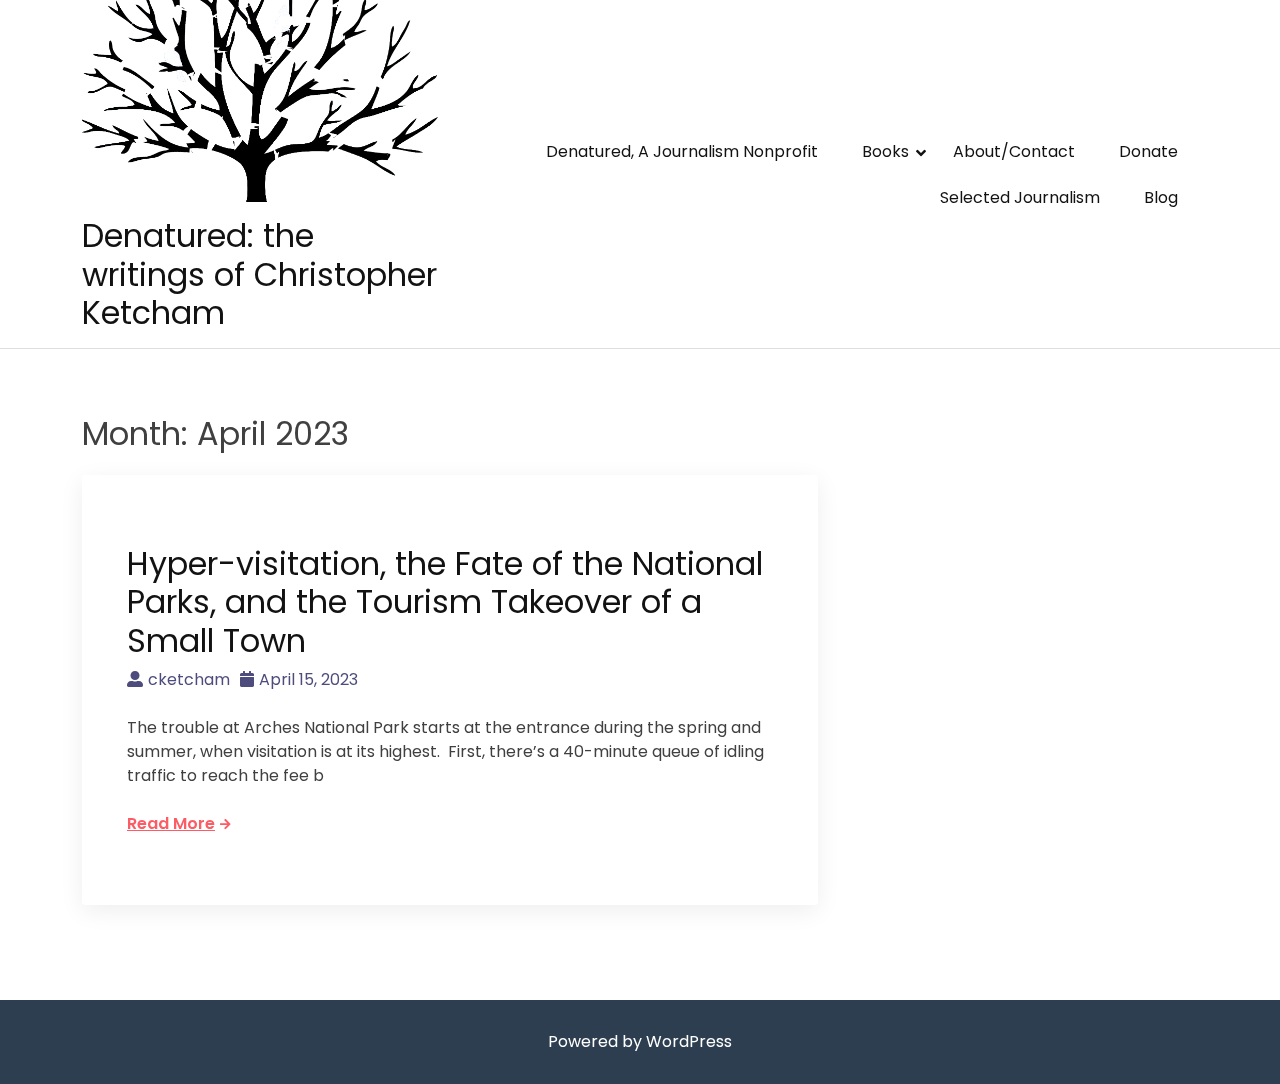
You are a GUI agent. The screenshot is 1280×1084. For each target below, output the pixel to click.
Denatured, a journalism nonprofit (682, 151)
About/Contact (1014, 151)
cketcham (189, 679)
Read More (171, 823)
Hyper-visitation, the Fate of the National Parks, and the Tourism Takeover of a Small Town (445, 602)
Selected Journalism (1020, 197)
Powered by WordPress (640, 1041)
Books (885, 151)
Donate (1148, 151)
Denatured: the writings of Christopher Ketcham (259, 274)
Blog (1161, 197)
